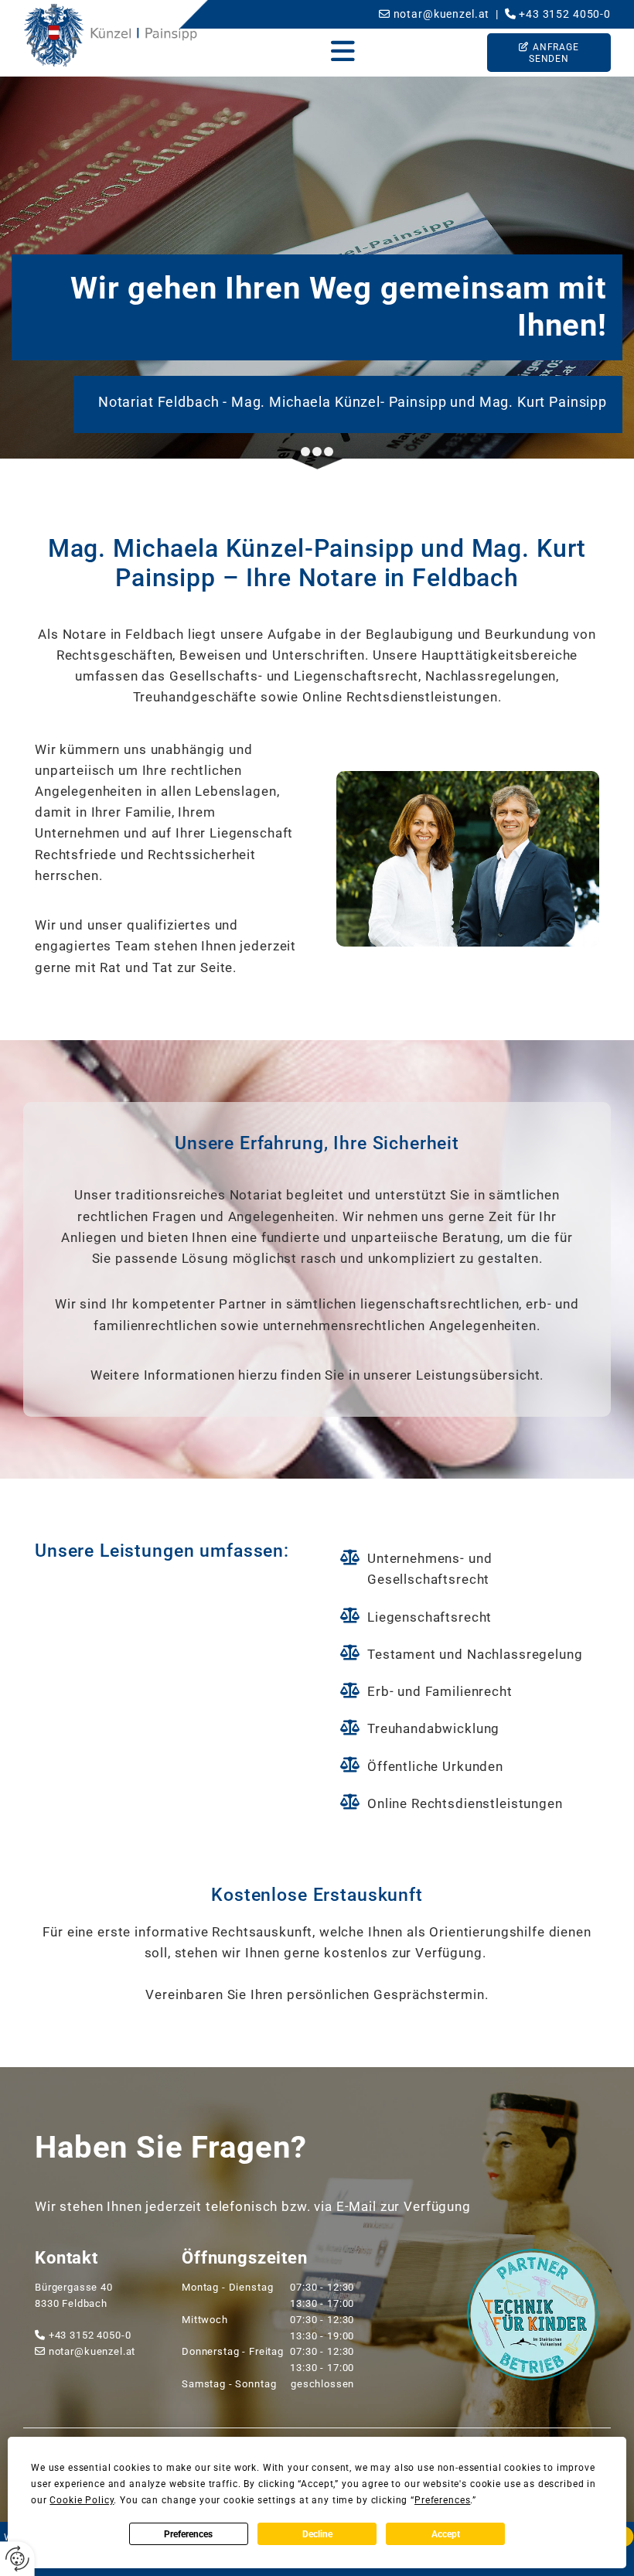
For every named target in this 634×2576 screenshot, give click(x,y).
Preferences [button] (442, 2500)
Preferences (188, 2534)
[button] (343, 52)
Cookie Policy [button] (82, 2500)
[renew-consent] (17, 2559)
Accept (446, 2534)
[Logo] (111, 35)
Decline (317, 2534)
